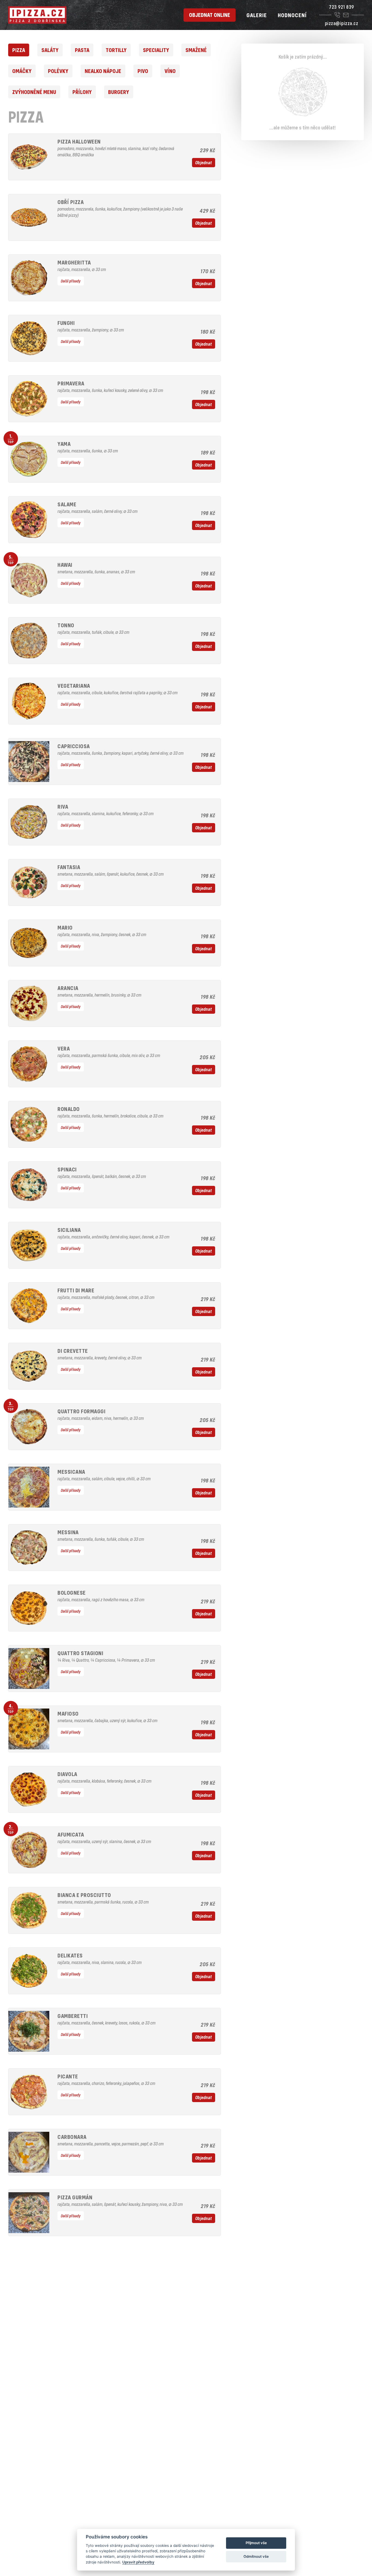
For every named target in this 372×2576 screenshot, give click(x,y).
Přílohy (82, 92)
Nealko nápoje (103, 71)
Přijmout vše (256, 2543)
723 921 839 (341, 7)
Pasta (82, 50)
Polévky (58, 71)
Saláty (50, 50)
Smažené (196, 50)
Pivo (143, 71)
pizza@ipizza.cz (342, 23)
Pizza (19, 50)
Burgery (119, 92)
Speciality (156, 50)
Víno (170, 71)
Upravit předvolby (138, 2562)
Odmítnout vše (256, 2556)
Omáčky (22, 71)
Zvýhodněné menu (34, 92)
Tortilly (116, 50)
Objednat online (210, 15)
